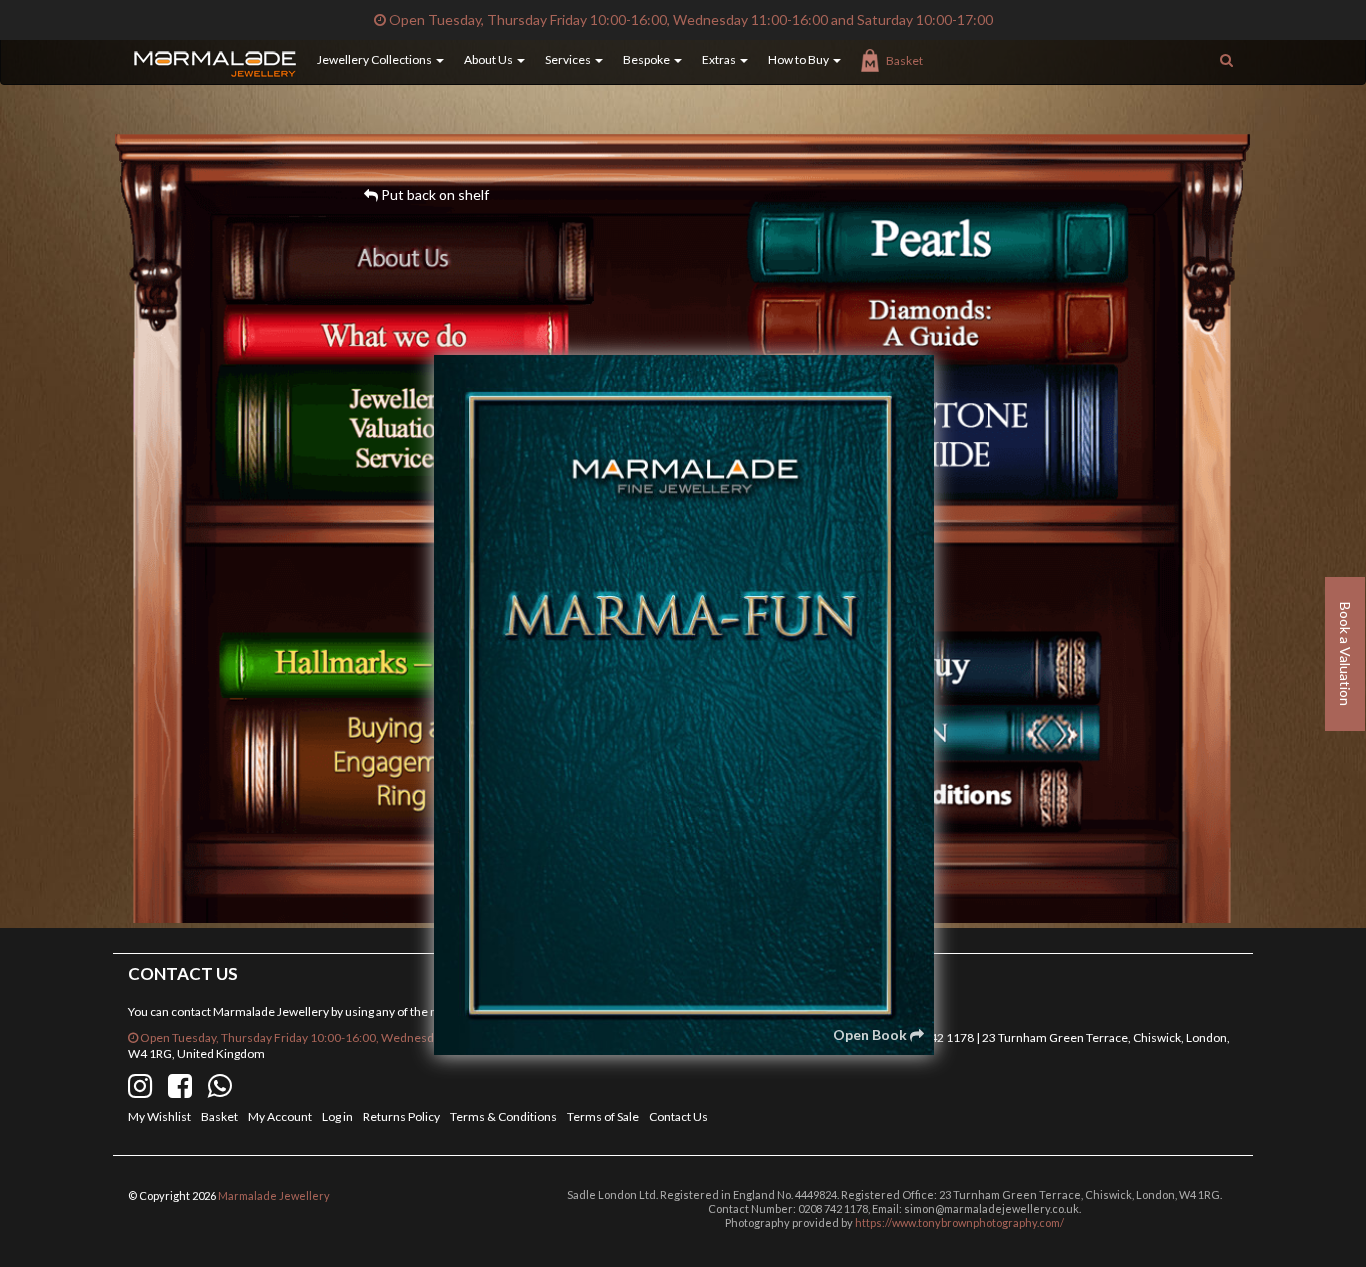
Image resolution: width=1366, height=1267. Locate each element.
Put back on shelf (433, 194)
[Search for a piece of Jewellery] (1226, 60)
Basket (904, 60)
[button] (370, 60)
